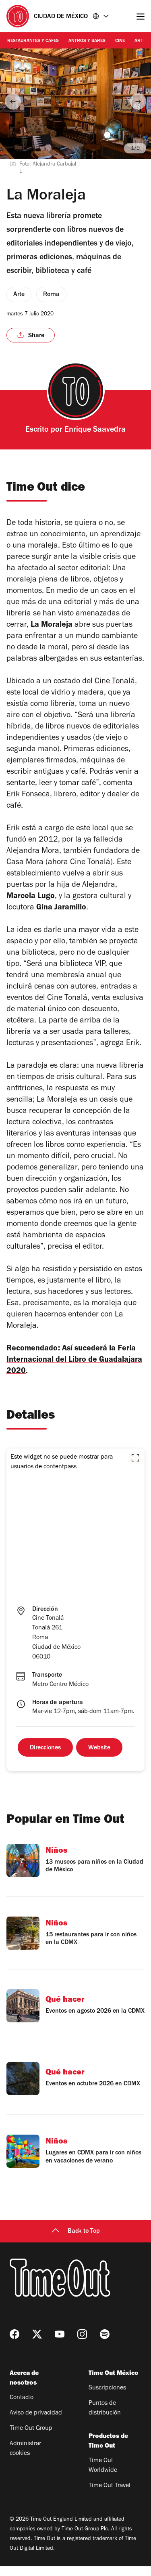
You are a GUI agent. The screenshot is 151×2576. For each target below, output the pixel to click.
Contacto (22, 2398)
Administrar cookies (25, 2449)
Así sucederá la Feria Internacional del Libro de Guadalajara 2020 (74, 1360)
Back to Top (84, 2232)
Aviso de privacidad (36, 2413)
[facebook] (14, 2334)
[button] (135, 1458)
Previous (13, 101)
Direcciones (45, 1748)
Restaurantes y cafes (33, 41)
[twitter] (37, 2334)
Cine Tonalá (115, 682)
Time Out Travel (110, 2486)
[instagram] (82, 2334)
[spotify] (105, 2334)
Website (99, 1748)
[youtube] (60, 2334)
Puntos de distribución (105, 2408)
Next (138, 101)
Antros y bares (87, 41)
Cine (120, 41)
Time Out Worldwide (103, 2466)
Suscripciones (107, 2388)
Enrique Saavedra (95, 430)
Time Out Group (31, 2429)
